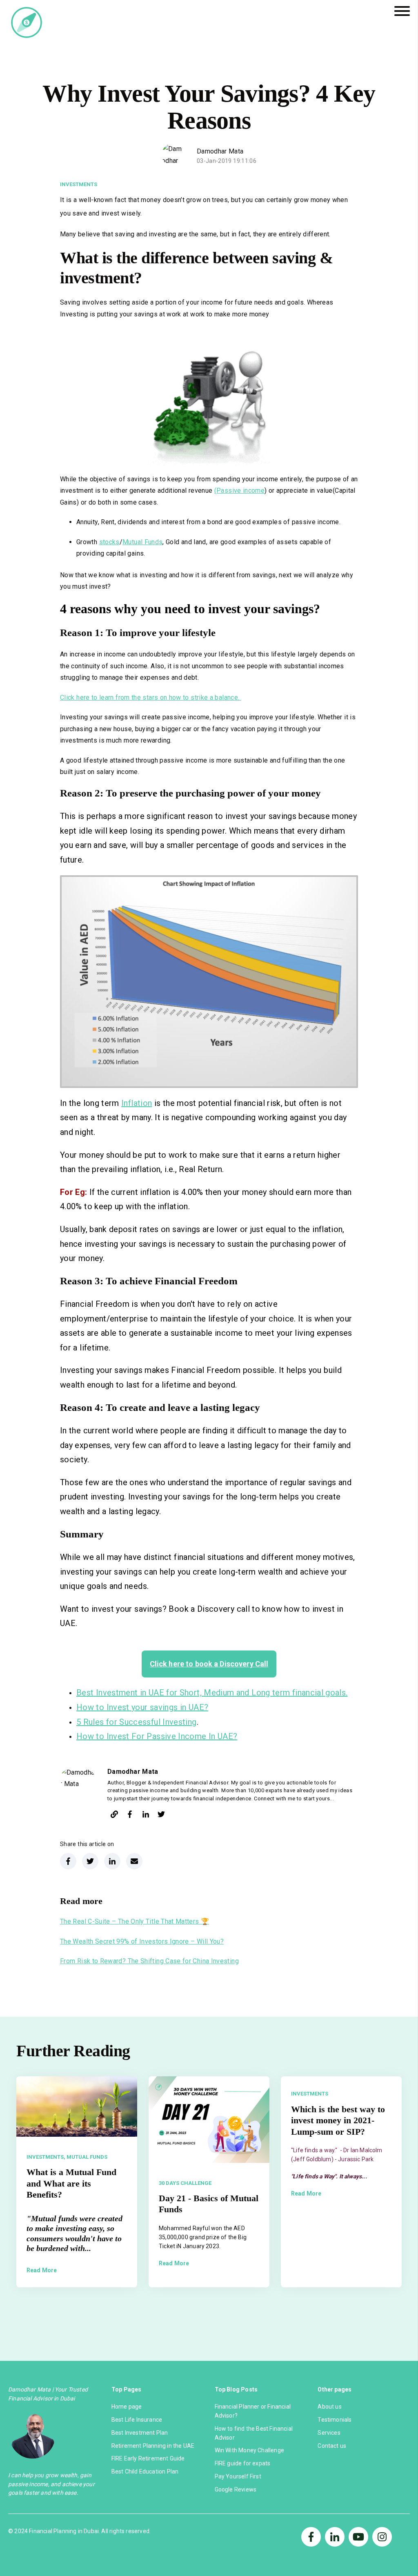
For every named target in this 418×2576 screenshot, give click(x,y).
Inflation (137, 1103)
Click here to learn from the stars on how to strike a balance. (151, 697)
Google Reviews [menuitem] (236, 2489)
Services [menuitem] (329, 2433)
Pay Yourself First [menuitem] (238, 2476)
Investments (79, 184)
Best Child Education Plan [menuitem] (145, 2471)
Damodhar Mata (220, 151)
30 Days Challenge (185, 2183)
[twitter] (161, 1816)
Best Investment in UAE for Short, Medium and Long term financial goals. (212, 1693)
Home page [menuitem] (127, 2407)
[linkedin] (146, 1816)
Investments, (46, 2157)
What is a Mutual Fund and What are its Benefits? (71, 2183)
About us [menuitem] (329, 2407)
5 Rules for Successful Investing (137, 1722)
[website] (114, 1816)
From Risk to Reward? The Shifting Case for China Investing (149, 1961)
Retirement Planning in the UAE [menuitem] (153, 2446)
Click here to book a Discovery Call (209, 1664)
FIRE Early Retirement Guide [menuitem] (148, 2458)
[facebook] (130, 1816)
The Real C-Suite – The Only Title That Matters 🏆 (135, 1921)
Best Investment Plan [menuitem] (140, 2433)
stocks (109, 542)
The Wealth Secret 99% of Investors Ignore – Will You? (142, 1941)
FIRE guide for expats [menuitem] (243, 2463)
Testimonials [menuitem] (335, 2420)
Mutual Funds (142, 542)
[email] (134, 1861)
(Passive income (239, 491)
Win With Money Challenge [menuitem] (249, 2450)
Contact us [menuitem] (332, 2446)
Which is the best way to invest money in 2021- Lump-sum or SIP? (338, 2120)
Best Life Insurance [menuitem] (137, 2420)
